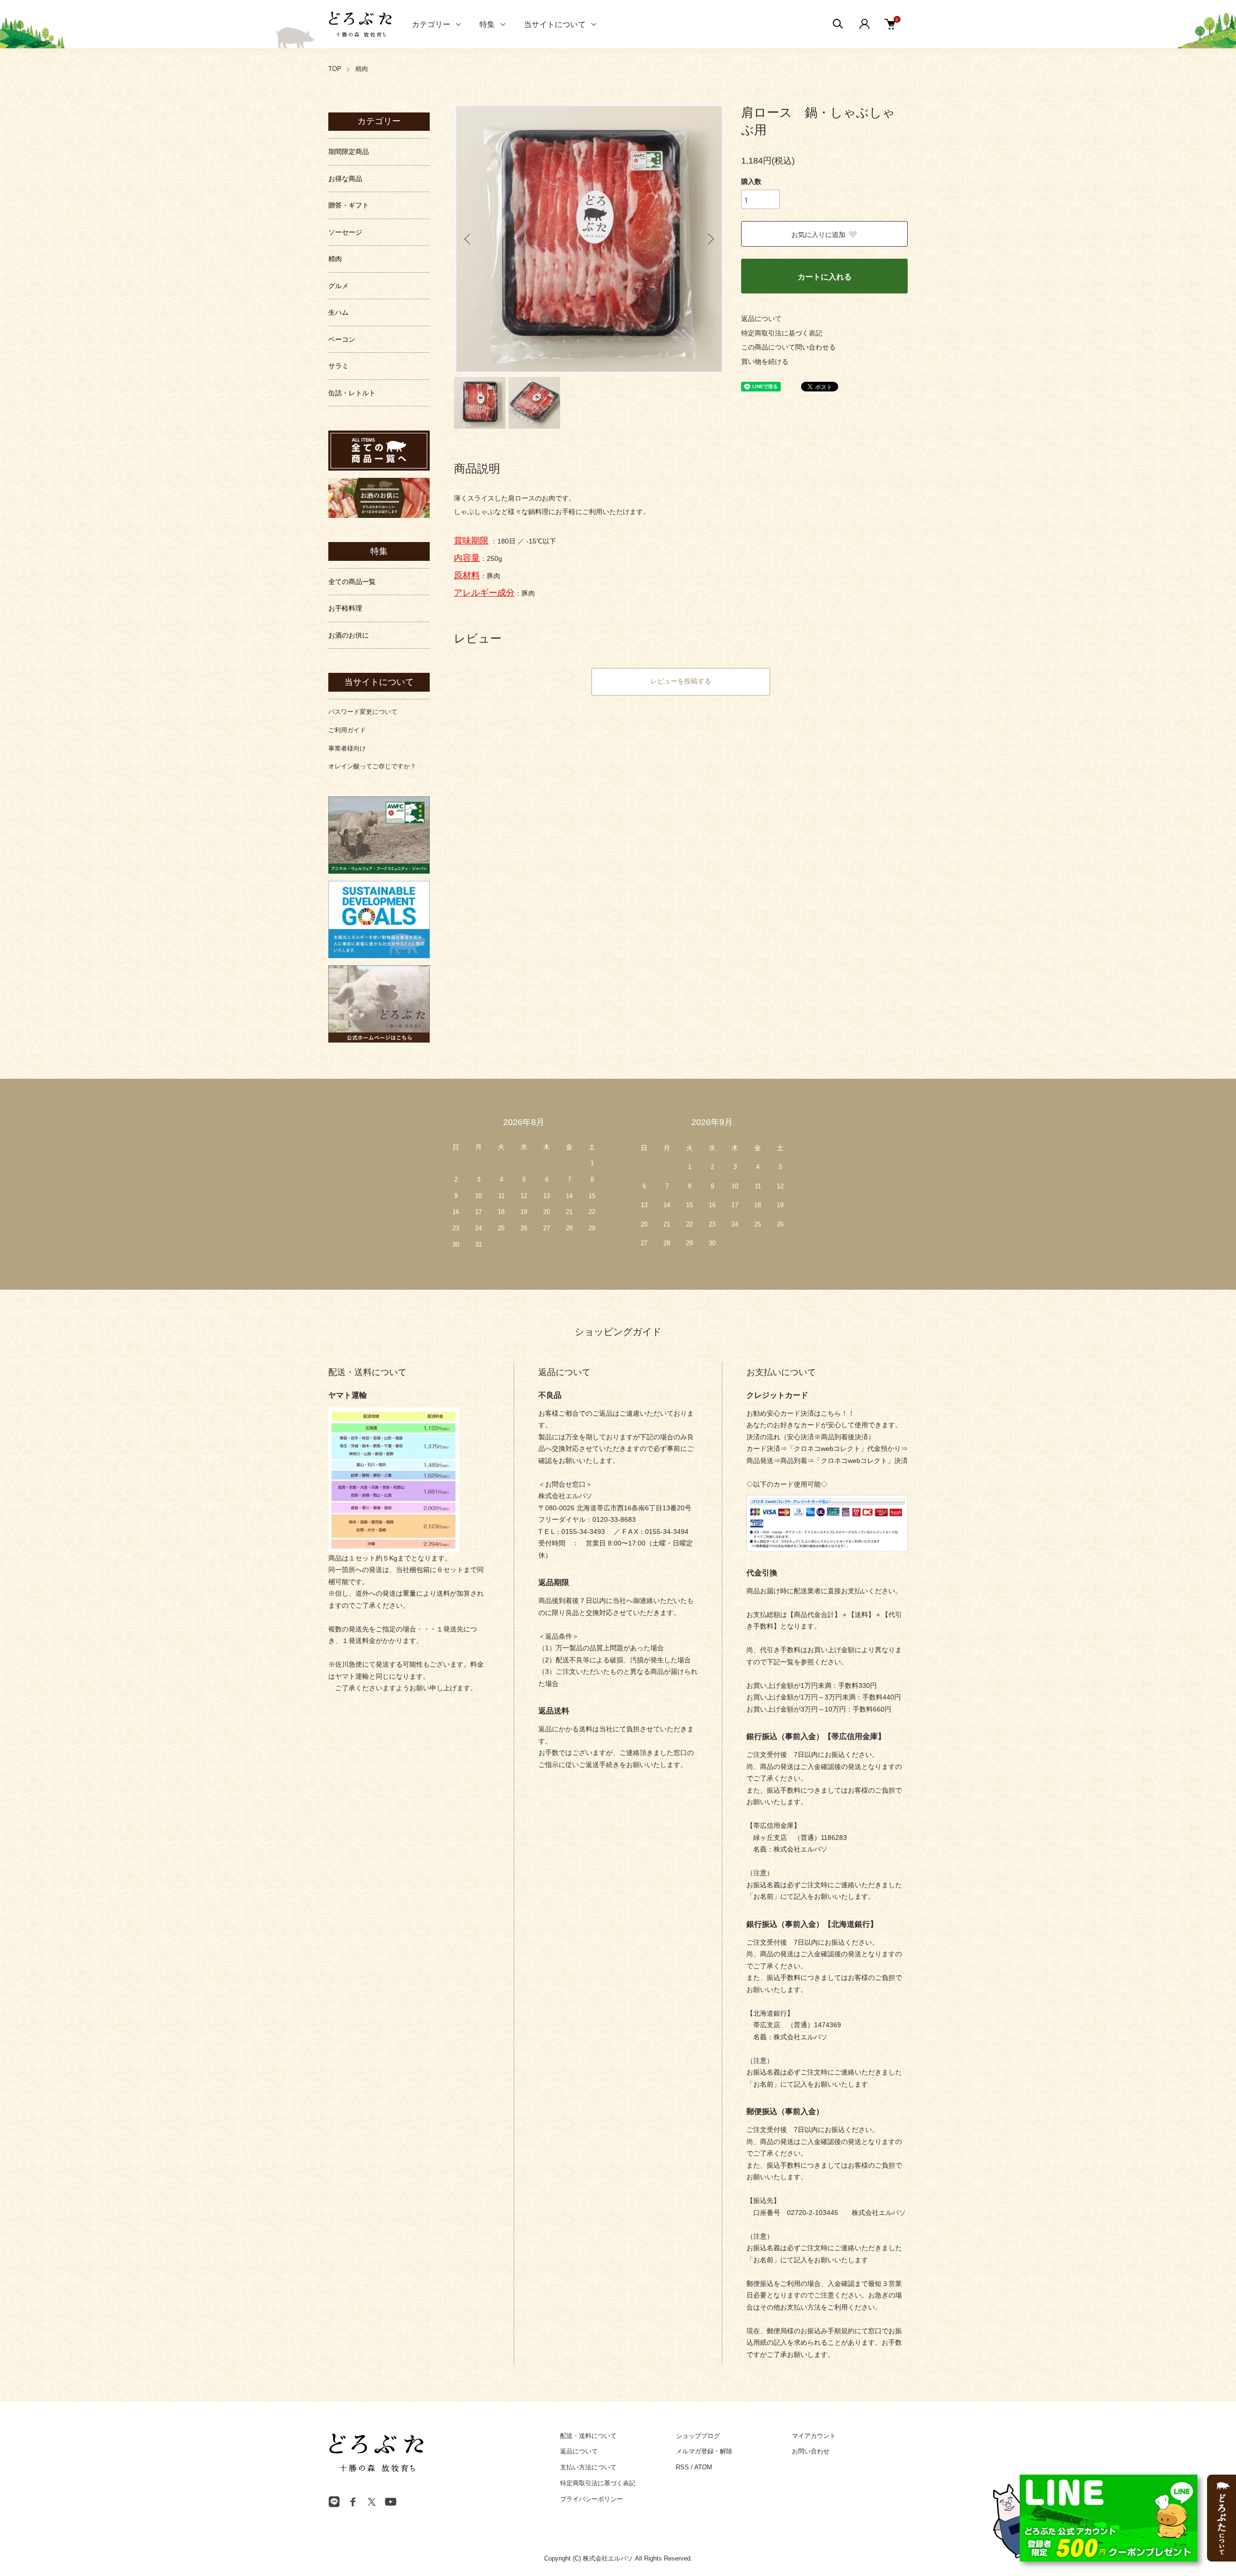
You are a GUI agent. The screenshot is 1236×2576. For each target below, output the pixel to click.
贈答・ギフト (349, 205)
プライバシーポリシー (591, 2499)
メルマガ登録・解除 (704, 2451)
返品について (761, 319)
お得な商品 (345, 179)
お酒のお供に (349, 635)
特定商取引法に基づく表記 (782, 333)
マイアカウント (814, 2436)
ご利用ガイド (347, 730)
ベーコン (342, 339)
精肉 (362, 69)
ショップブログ (698, 2436)
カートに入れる (825, 276)
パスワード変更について (363, 712)
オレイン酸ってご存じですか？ (372, 766)
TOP (335, 69)
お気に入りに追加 (818, 234)
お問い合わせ (811, 2451)
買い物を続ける (765, 362)
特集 (487, 24)
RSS (682, 2467)
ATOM (703, 2467)
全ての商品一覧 (352, 582)
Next (710, 239)
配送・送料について (588, 2436)
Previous (468, 239)
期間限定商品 (349, 152)
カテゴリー (431, 24)
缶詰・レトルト (352, 393)
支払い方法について (588, 2467)
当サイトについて (555, 24)
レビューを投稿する (681, 681)
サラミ (338, 366)
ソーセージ (345, 232)
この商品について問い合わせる (788, 347)
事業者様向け (347, 748)
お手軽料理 (345, 608)
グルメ (338, 286)
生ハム (338, 312)
